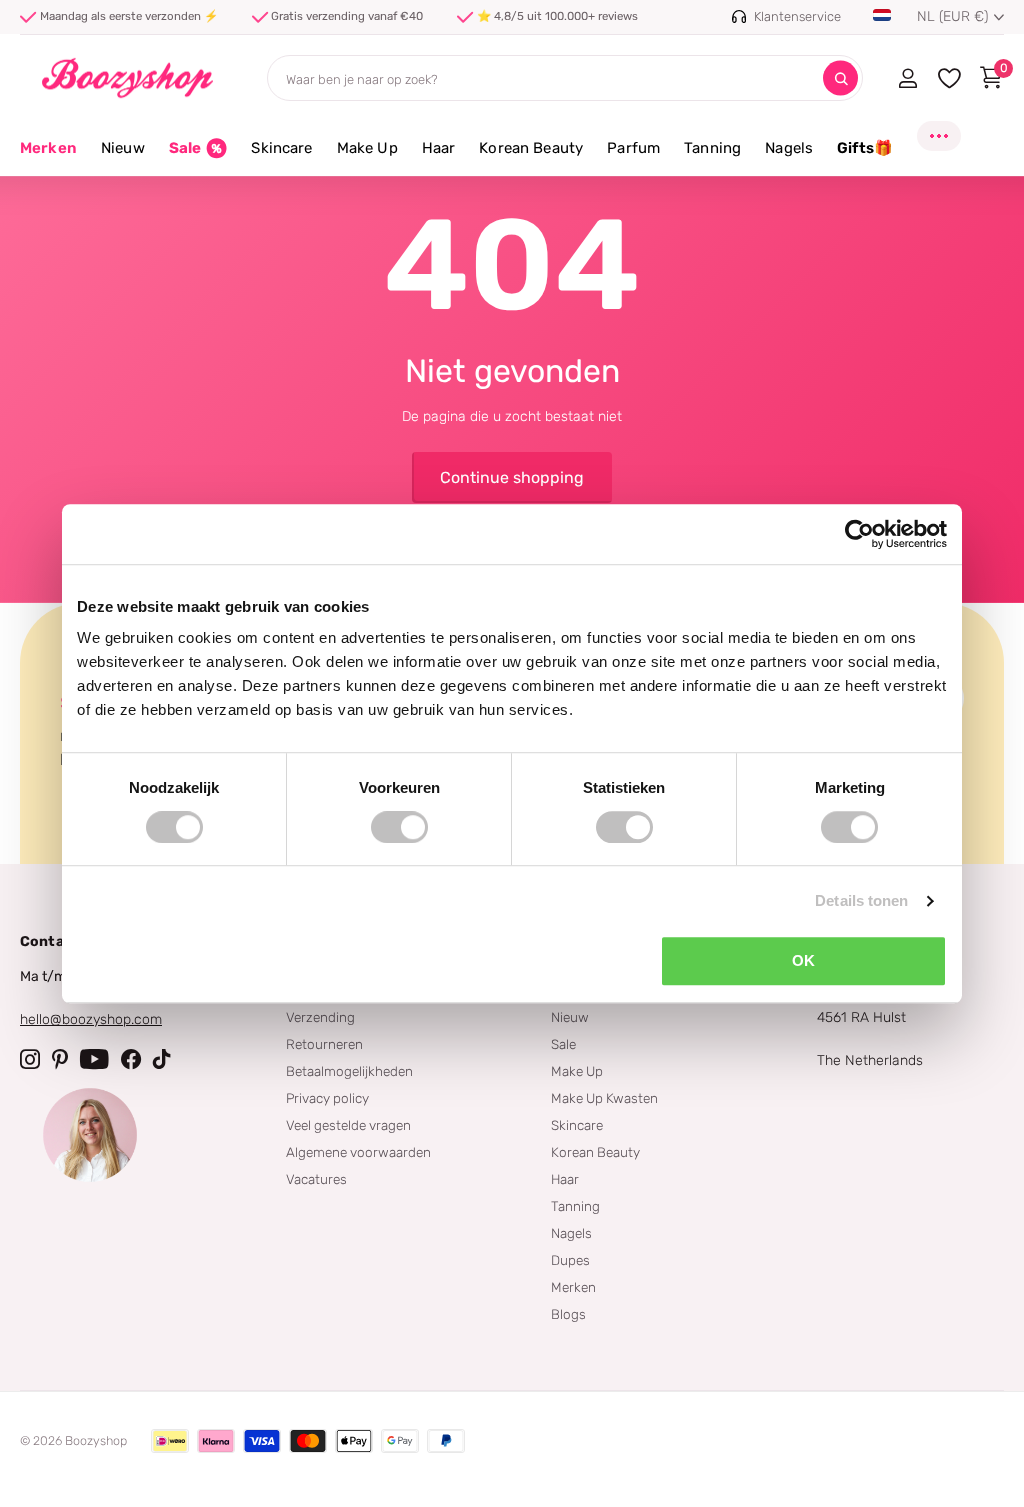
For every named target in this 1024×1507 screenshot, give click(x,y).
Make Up (577, 1071)
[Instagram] (30, 1059)
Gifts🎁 (865, 148)
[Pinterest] (60, 1059)
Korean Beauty (595, 1152)
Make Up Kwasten (604, 1098)
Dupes (570, 1260)
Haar (565, 1179)
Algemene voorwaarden (358, 1152)
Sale (563, 1044)
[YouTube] (94, 1059)
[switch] (399, 827)
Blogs (568, 1314)
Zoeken (840, 78)
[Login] (907, 78)
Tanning (575, 1206)
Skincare (577, 1125)
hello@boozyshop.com (91, 1019)
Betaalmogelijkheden (349, 1071)
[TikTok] (162, 1059)
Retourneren (324, 1044)
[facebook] (131, 1059)
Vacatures (316, 1179)
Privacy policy (327, 1098)
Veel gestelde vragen (348, 1125)
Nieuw (570, 1017)
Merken (48, 148)
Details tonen (861, 900)
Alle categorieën (123, 159)
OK (803, 960)
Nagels (571, 1233)
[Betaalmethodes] (170, 1441)
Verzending (320, 1017)
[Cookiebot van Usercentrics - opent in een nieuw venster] (859, 534)
